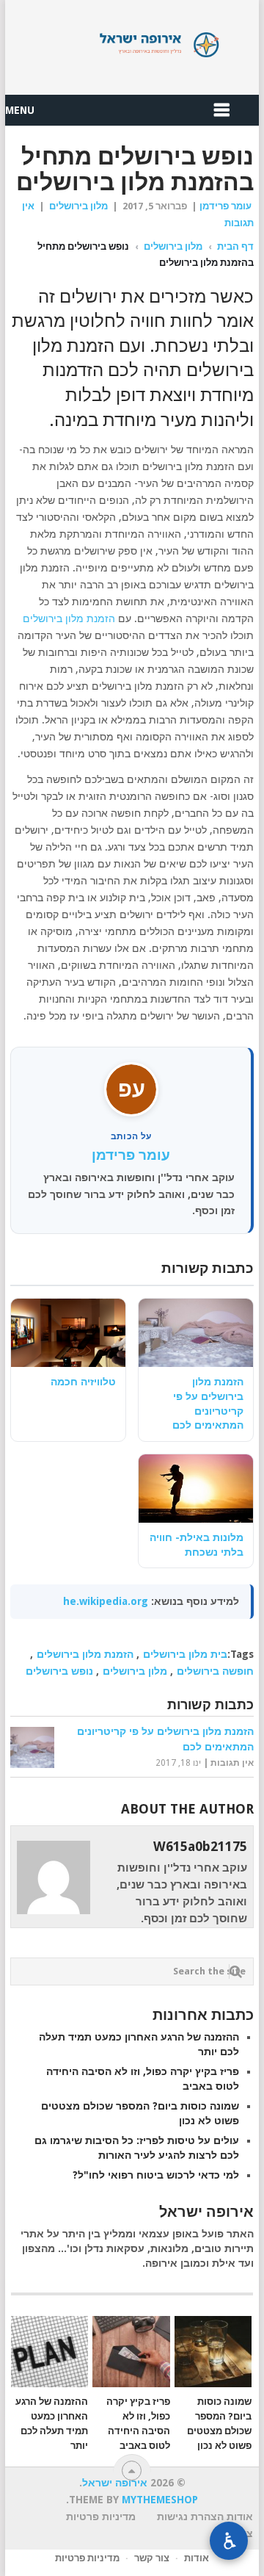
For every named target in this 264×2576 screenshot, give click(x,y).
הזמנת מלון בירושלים (69, 618)
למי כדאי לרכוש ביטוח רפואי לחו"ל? (156, 2175)
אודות (197, 2558)
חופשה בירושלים (215, 1671)
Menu (20, 110)
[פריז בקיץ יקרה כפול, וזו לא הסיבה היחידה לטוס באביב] (131, 2352)
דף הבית (235, 246)
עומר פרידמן (225, 206)
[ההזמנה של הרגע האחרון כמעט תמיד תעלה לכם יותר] (49, 2352)
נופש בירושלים (59, 1671)
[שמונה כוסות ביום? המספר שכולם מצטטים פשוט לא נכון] (213, 2352)
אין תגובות (232, 1763)
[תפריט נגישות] (229, 2541)
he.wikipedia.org (106, 1601)
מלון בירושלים (78, 206)
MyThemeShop (160, 2500)
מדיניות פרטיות (87, 2558)
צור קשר (152, 2558)
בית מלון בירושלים (185, 1654)
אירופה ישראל (132, 45)
